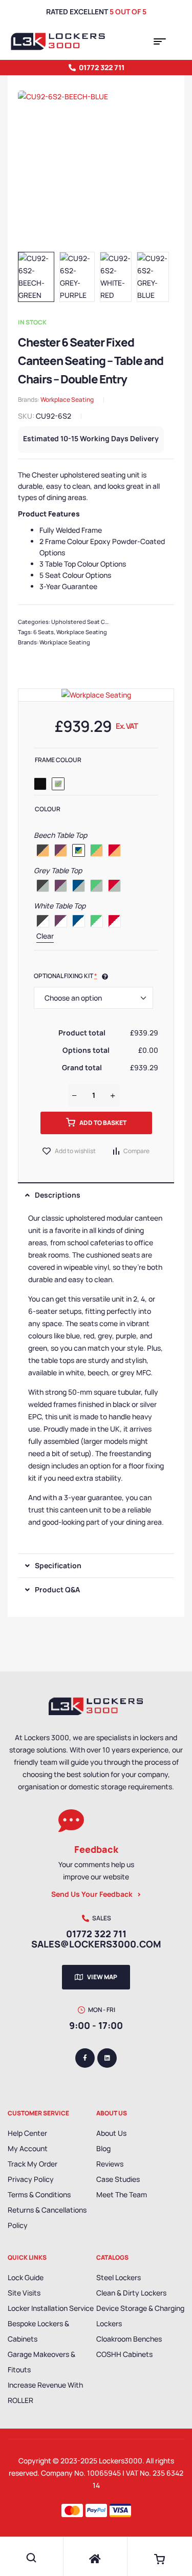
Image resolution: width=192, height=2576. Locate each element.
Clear (45, 936)
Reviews (110, 2164)
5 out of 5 (128, 12)
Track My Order (33, 2164)
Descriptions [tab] (58, 1195)
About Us (111, 2133)
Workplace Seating (67, 399)
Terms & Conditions (39, 2194)
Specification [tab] (58, 1565)
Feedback (96, 1849)
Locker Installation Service (51, 2308)
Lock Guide (26, 2277)
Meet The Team (122, 2194)
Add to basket (103, 1123)
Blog (103, 2148)
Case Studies (118, 2179)
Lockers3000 (121, 2461)
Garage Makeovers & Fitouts (41, 2362)
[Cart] (159, 2559)
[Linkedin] (107, 2058)
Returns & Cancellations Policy (47, 2217)
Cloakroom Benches (129, 2339)
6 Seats (44, 632)
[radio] (40, 784)
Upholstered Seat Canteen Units (96, 622)
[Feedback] (71, 1821)
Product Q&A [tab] (57, 1589)
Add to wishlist (75, 1151)
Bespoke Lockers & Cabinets (38, 2331)
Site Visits (24, 2293)
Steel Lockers (119, 2277)
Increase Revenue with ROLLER (45, 2393)
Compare (136, 1151)
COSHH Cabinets (124, 2354)
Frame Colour (58, 760)
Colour (48, 809)
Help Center (27, 2133)
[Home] (95, 2559)
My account (28, 2148)
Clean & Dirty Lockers (131, 2293)
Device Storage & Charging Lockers (140, 2316)
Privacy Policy (31, 2179)
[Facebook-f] (85, 2058)
